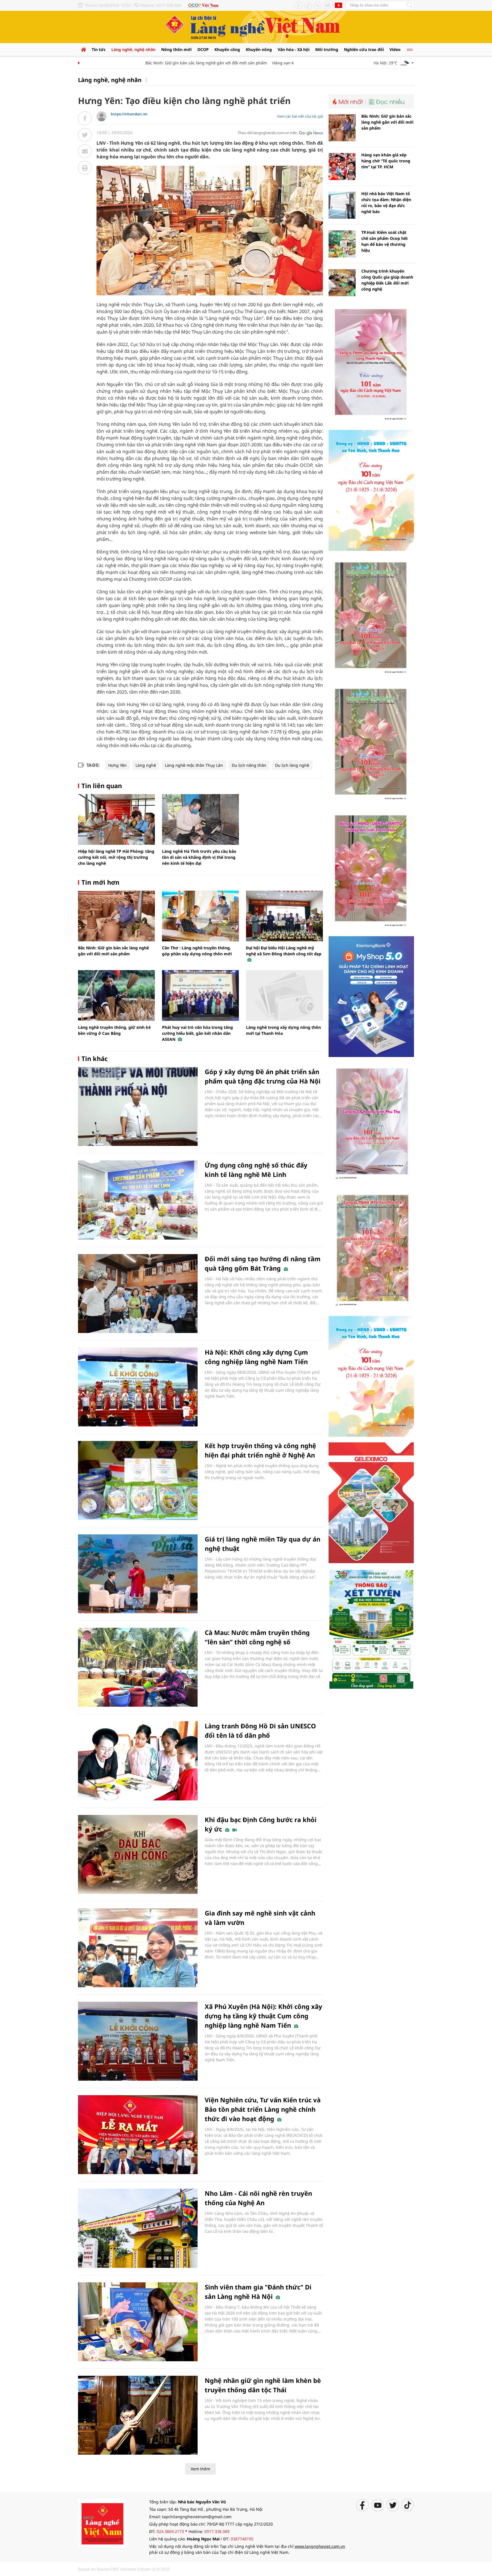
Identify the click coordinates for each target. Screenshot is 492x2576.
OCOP (203, 49)
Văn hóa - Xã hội (294, 49)
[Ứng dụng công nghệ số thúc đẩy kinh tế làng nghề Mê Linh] (138, 1200)
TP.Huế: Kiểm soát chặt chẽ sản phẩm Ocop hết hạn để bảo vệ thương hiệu (385, 241)
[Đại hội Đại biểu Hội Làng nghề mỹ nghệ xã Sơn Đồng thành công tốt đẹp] (284, 916)
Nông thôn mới (176, 49)
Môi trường (327, 49)
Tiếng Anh (339, 5)
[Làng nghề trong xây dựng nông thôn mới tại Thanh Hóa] (284, 995)
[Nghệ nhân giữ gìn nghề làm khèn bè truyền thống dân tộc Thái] (138, 2415)
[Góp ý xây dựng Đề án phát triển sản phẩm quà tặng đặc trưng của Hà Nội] (138, 1106)
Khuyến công (227, 49)
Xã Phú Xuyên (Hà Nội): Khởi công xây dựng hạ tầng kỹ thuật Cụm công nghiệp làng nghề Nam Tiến (264, 2016)
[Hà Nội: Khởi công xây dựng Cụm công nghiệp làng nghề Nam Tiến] (138, 1387)
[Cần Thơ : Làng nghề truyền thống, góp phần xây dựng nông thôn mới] (200, 916)
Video (395, 49)
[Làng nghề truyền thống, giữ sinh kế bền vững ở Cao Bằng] (116, 995)
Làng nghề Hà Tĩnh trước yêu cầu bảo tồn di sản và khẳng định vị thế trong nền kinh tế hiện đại (199, 857)
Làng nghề (146, 765)
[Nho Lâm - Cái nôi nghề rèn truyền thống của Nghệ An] (138, 2228)
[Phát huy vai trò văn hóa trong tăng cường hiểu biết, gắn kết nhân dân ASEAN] (200, 995)
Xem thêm (200, 2469)
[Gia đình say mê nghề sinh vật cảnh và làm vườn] (138, 1948)
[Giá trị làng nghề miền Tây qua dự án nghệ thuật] (138, 1574)
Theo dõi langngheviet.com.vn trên (267, 133)
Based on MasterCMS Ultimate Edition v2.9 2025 (124, 2569)
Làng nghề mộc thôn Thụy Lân (194, 765)
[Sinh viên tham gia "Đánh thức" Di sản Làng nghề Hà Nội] (138, 2322)
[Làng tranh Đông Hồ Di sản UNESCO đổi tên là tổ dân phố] (138, 1761)
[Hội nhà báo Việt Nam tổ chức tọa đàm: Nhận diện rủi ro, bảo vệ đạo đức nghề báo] (342, 205)
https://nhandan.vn (129, 114)
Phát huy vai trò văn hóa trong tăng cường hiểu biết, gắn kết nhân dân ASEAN (197, 1033)
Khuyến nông (259, 49)
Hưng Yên (117, 765)
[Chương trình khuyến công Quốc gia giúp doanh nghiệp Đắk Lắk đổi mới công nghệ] (342, 283)
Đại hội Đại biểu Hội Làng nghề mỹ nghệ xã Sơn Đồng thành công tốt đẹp (284, 951)
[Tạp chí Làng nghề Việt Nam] (102, 2523)
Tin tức (99, 49)
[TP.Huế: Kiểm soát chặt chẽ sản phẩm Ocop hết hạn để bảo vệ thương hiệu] (342, 244)
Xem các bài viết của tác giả (300, 116)
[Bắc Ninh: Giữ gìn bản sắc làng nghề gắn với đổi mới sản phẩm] (116, 916)
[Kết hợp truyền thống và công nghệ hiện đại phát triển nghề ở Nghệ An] (138, 1480)
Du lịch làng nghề (292, 765)
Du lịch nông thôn (249, 765)
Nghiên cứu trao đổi (364, 49)
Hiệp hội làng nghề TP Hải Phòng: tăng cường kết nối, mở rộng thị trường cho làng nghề (116, 857)
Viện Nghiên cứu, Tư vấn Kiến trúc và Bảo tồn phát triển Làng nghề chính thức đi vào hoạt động (263, 2109)
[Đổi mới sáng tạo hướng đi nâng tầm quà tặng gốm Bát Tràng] (138, 1294)
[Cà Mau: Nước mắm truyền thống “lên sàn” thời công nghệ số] (138, 1667)
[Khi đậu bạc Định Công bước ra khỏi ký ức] (138, 1854)
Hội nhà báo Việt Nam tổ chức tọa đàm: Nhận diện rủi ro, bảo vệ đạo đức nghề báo (386, 203)
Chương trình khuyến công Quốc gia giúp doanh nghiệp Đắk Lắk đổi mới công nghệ (387, 280)
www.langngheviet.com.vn (320, 2546)
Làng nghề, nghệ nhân (133, 49)
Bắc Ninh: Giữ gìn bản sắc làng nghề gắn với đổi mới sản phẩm (172, 63)
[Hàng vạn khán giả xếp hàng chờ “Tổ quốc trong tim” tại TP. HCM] (342, 166)
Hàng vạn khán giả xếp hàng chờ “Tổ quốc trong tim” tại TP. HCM (386, 161)
